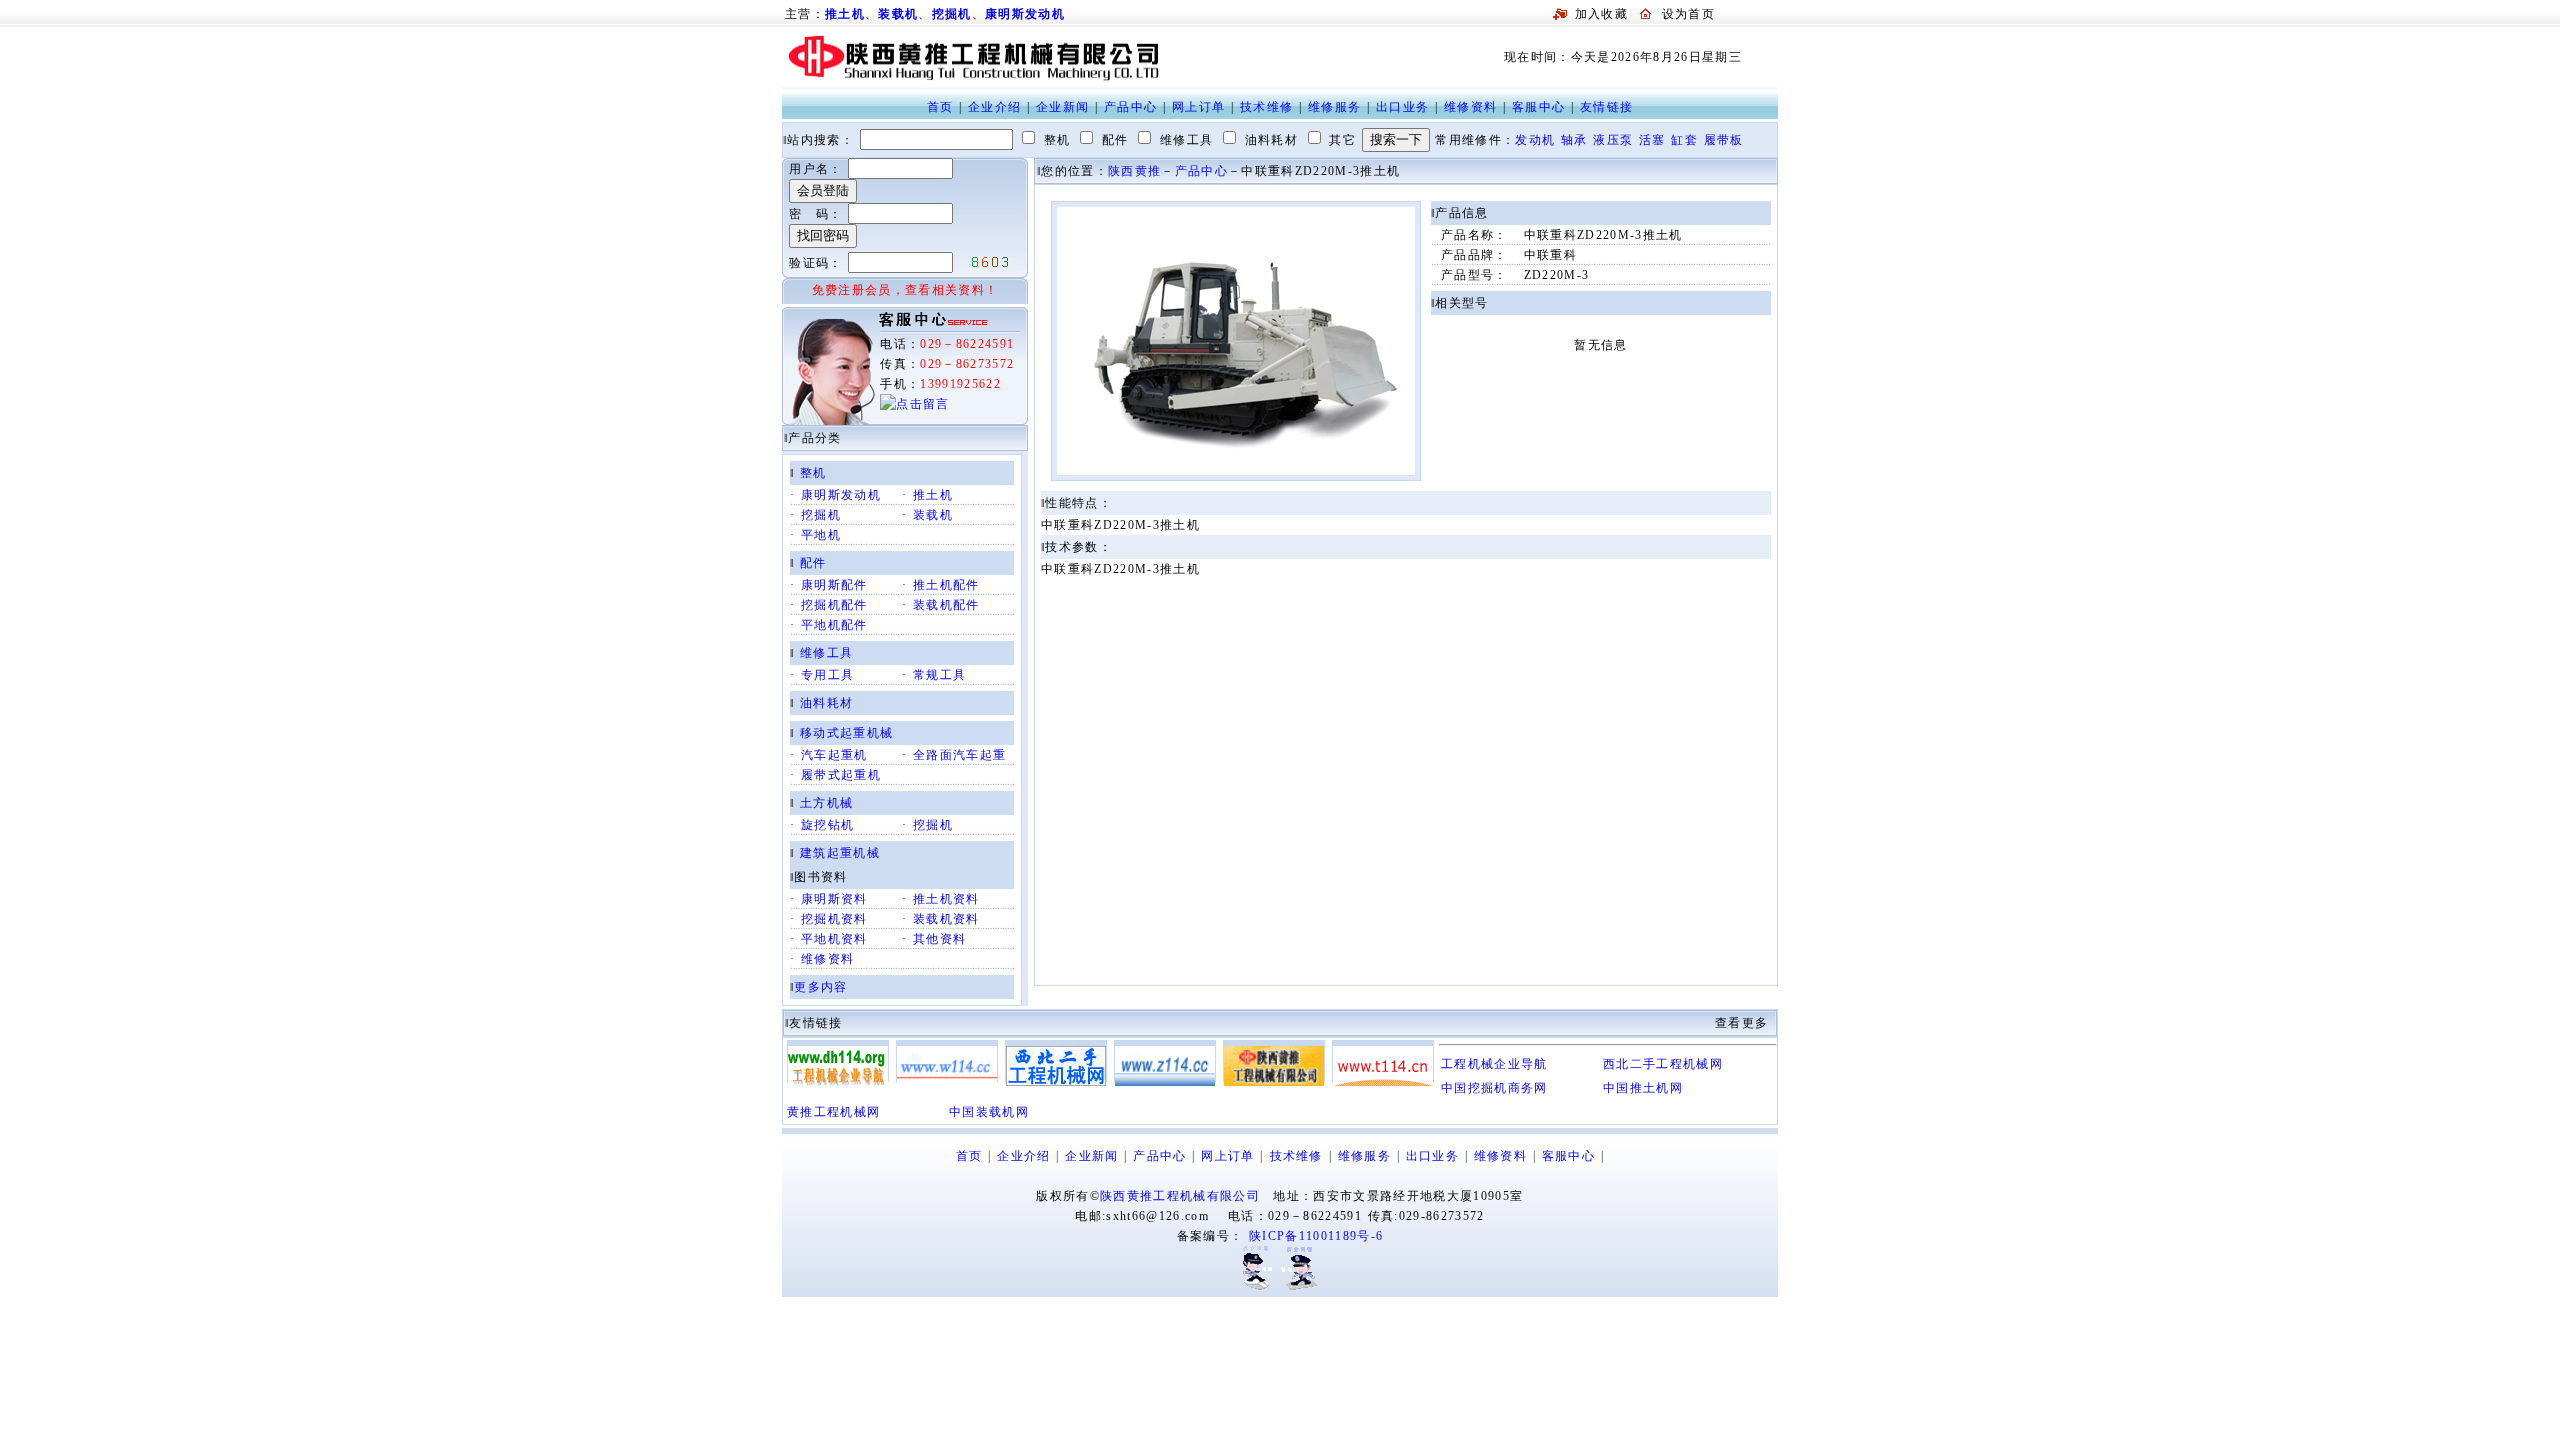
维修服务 (1334, 107)
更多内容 (820, 987)
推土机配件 (946, 585)
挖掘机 (952, 14)
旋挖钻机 (827, 825)
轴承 (1574, 140)
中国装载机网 (989, 1112)
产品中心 (1130, 107)
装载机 (898, 14)
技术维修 (1266, 107)
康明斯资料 (834, 899)
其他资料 (939, 939)
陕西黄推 (1134, 171)
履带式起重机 (841, 775)
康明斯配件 (834, 585)
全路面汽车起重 (959, 755)
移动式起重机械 (846, 733)
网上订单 (1198, 107)
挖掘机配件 (834, 605)
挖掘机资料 (834, 919)
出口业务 (1402, 107)
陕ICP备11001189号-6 (1316, 1236)
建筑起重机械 (840, 853)
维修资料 (1470, 107)
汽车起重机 (834, 755)
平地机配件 (834, 625)
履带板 (1724, 140)
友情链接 (1606, 107)
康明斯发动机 (1025, 14)
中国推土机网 (1643, 1088)
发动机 (1535, 140)
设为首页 (1688, 14)
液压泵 (1613, 140)
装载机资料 (946, 919)
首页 (940, 107)
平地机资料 (834, 939)
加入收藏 (1601, 14)
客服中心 (1538, 107)
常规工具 (939, 675)
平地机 (821, 535)
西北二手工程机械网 (1663, 1064)
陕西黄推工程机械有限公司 (1180, 1196)
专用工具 (827, 675)
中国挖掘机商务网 (1494, 1088)
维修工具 (826, 653)
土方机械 (826, 803)
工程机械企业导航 (1494, 1064)
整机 (813, 473)
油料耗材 (826, 703)
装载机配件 (946, 605)
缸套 (1684, 140)
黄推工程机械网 (833, 1112)
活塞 (1652, 140)
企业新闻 (1062, 107)
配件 (813, 563)
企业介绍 (994, 107)
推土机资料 (946, 899)
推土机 (933, 495)
